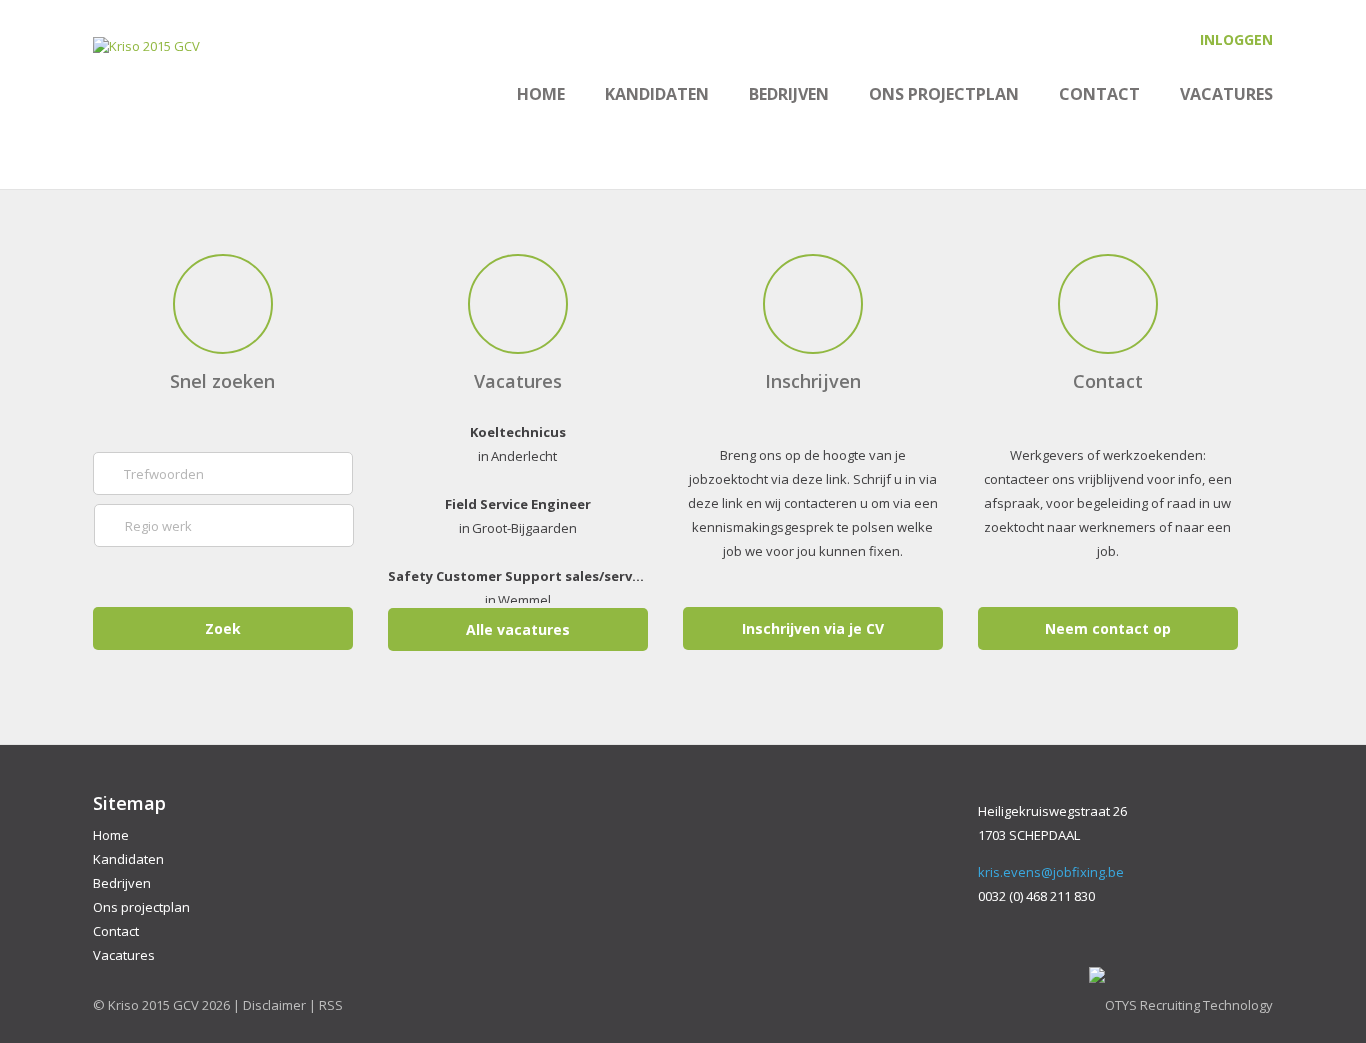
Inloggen (1236, 39)
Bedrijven (789, 94)
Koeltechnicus (518, 430)
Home (541, 94)
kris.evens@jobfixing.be (1051, 872)
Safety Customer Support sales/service (518, 574)
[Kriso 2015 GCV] (146, 46)
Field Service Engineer (518, 502)
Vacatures (1226, 94)
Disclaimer (274, 1005)
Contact (1099, 94)
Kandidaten (657, 94)
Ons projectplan (944, 94)
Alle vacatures (518, 629)
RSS (331, 1005)
